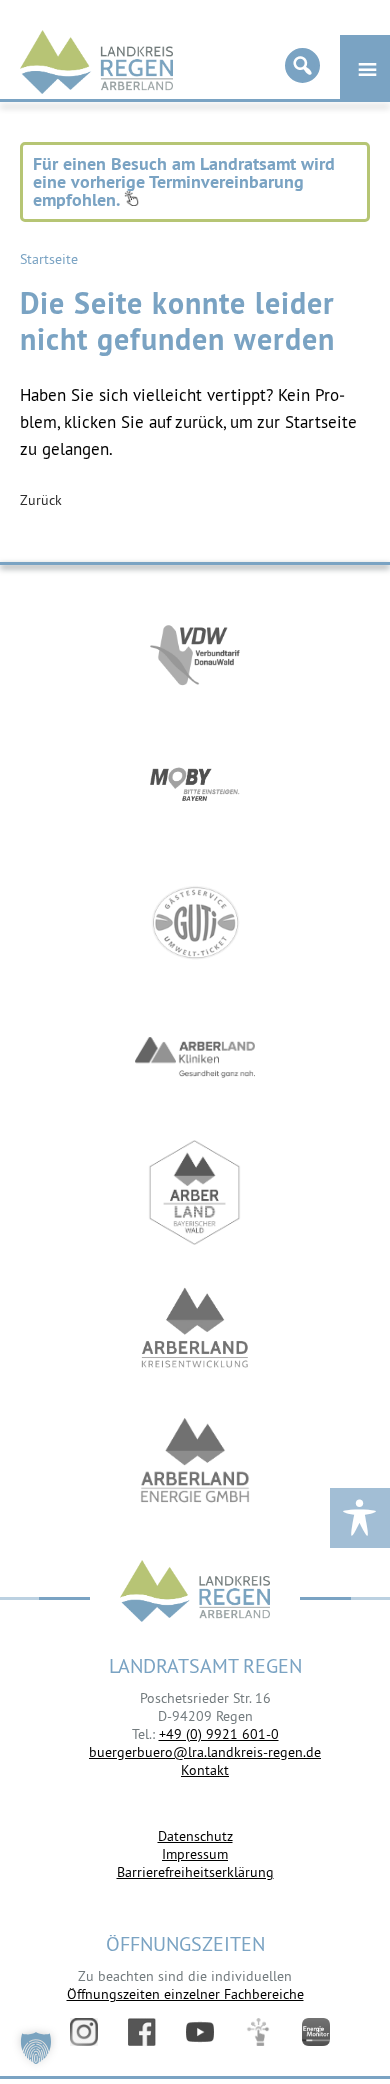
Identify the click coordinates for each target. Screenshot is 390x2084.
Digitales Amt (258, 2032)
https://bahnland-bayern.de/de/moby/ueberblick (195, 787)
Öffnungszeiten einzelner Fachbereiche (185, 1994)
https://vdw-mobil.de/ (195, 652)
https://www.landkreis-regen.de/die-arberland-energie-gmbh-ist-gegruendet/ (195, 1462)
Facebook (142, 2032)
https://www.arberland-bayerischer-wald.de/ (195, 1192)
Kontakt (205, 1770)
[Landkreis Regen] (195, 1593)
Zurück (41, 500)
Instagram (84, 2032)
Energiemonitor (316, 2032)
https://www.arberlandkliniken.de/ (195, 1057)
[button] (36, 2048)
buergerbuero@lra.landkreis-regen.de (205, 1752)
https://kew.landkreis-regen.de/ (195, 1327)
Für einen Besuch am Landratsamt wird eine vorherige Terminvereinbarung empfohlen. (184, 181)
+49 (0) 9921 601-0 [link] (219, 1734)
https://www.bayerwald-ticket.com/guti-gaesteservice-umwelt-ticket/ (195, 922)
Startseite (49, 259)
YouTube (200, 2032)
